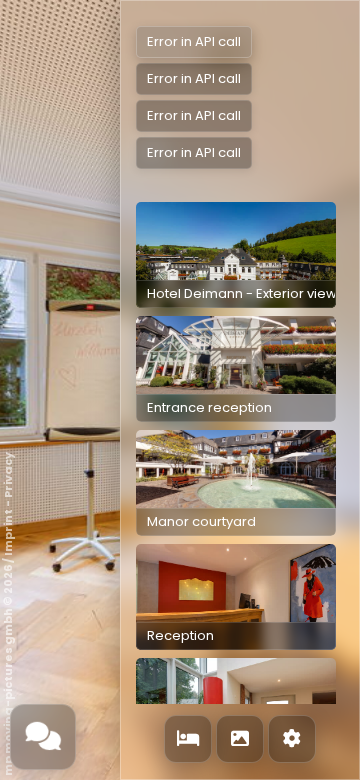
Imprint (8, 532)
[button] (236, 255)
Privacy (8, 475)
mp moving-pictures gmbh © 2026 (8, 670)
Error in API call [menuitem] (194, 41)
